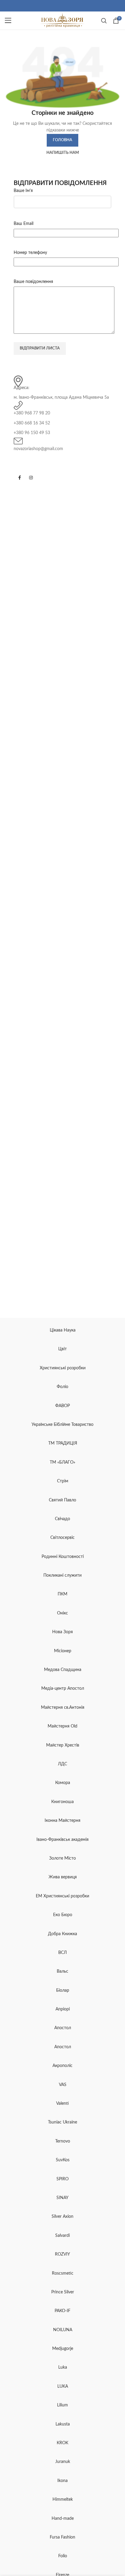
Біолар (63, 1990)
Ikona (62, 2481)
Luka (63, 2367)
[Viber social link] (70, 6)
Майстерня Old (62, 1726)
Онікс (62, 1613)
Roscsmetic (63, 2273)
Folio (63, 2556)
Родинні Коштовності (63, 1557)
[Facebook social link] (55, 6)
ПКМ (62, 1594)
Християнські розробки (63, 1368)
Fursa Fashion (62, 2537)
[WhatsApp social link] (62, 6)
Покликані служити (62, 1575)
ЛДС (62, 1764)
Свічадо (62, 1519)
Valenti (62, 2104)
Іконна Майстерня (62, 1821)
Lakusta (63, 2424)
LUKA (63, 2386)
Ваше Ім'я (23, 191)
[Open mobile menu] (8, 21)
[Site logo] (62, 21)
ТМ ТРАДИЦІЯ (63, 1443)
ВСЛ (62, 1953)
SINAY (62, 2198)
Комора (63, 1783)
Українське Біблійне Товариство (62, 1425)
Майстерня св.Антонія (63, 1708)
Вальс (62, 1971)
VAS (63, 2085)
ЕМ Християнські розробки (62, 1896)
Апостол (63, 2028)
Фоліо (62, 1387)
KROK (62, 2443)
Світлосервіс (62, 1538)
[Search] (104, 21)
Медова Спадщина (63, 1670)
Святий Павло (62, 1500)
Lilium (62, 2405)
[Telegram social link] (66, 6)
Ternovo (63, 2141)
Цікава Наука (63, 1330)
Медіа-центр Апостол (63, 1689)
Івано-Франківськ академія (62, 1840)
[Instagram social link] (31, 478)
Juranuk (63, 2462)
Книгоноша (62, 1802)
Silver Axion (62, 2217)
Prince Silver (63, 2292)
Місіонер (63, 1651)
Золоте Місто (62, 1858)
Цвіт (62, 1349)
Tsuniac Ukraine (62, 2122)
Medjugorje (63, 2349)
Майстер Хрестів (63, 1745)
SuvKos (63, 2160)
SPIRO (62, 2179)
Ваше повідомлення (33, 282)
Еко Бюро (63, 1915)
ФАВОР (62, 1406)
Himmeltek (63, 2500)
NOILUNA (63, 2330)
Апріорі (63, 2009)
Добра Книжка (62, 1934)
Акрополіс (62, 2066)
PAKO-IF (62, 2311)
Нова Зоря (62, 1632)
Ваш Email (24, 224)
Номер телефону (30, 253)
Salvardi (62, 2236)
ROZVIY (62, 2254)
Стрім (63, 1481)
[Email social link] (59, 6)
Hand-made (63, 2519)
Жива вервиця (63, 1877)
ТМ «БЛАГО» (62, 1462)
